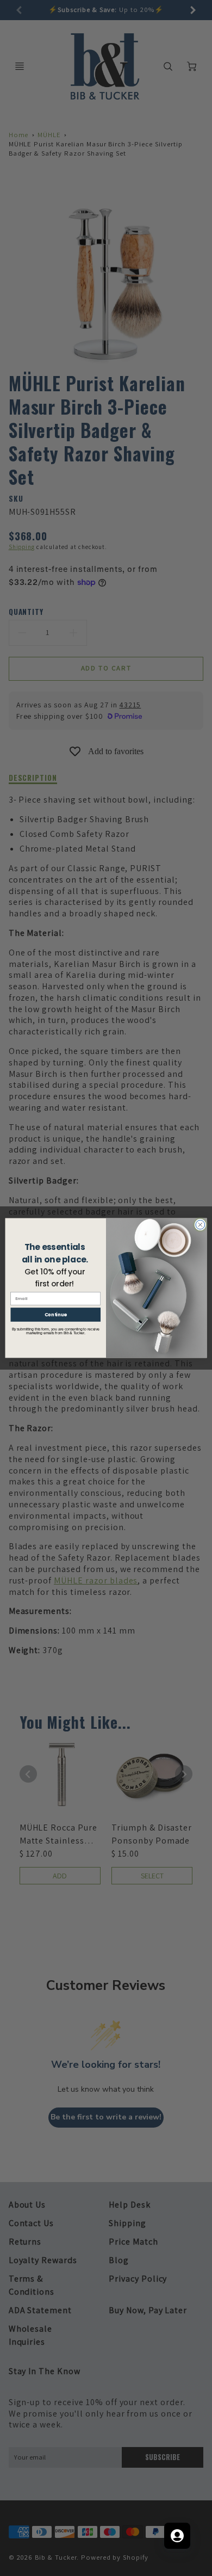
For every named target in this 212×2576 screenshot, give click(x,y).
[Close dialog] (200, 1225)
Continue (56, 1315)
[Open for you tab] (177, 2536)
